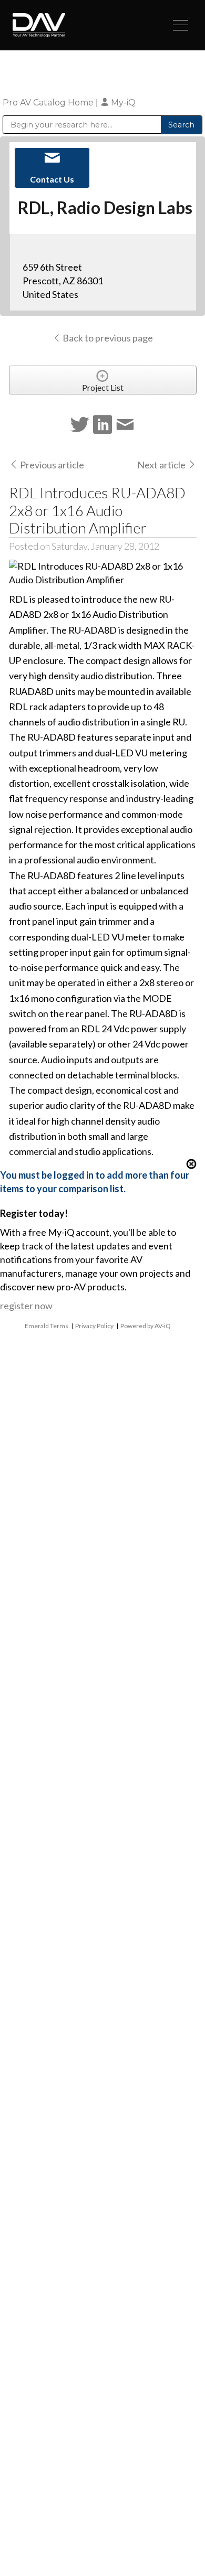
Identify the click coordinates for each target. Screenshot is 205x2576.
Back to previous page (107, 338)
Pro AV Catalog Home (49, 103)
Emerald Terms (47, 1326)
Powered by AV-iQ (146, 1326)
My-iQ (122, 103)
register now (26, 1306)
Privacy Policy (94, 1326)
